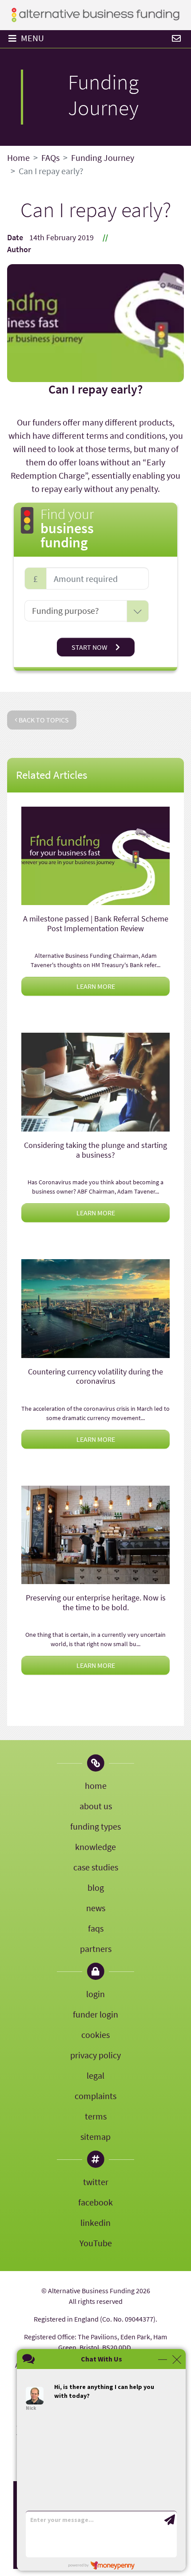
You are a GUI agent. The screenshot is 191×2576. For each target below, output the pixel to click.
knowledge (95, 1847)
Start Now (90, 647)
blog (96, 1887)
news (96, 1908)
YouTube (96, 2243)
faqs (96, 1928)
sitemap (95, 2137)
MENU (32, 38)
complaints (95, 2096)
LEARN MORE (96, 986)
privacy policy (95, 2055)
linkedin (95, 2223)
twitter (96, 2182)
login (95, 1994)
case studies (96, 1867)
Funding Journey (103, 158)
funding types (95, 1826)
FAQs (50, 158)
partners (96, 1949)
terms (96, 2116)
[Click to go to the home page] (95, 14)
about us (96, 1806)
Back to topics (43, 720)
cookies (95, 2035)
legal (95, 2075)
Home (18, 158)
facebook (95, 2202)
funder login (95, 2014)
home (96, 1786)
